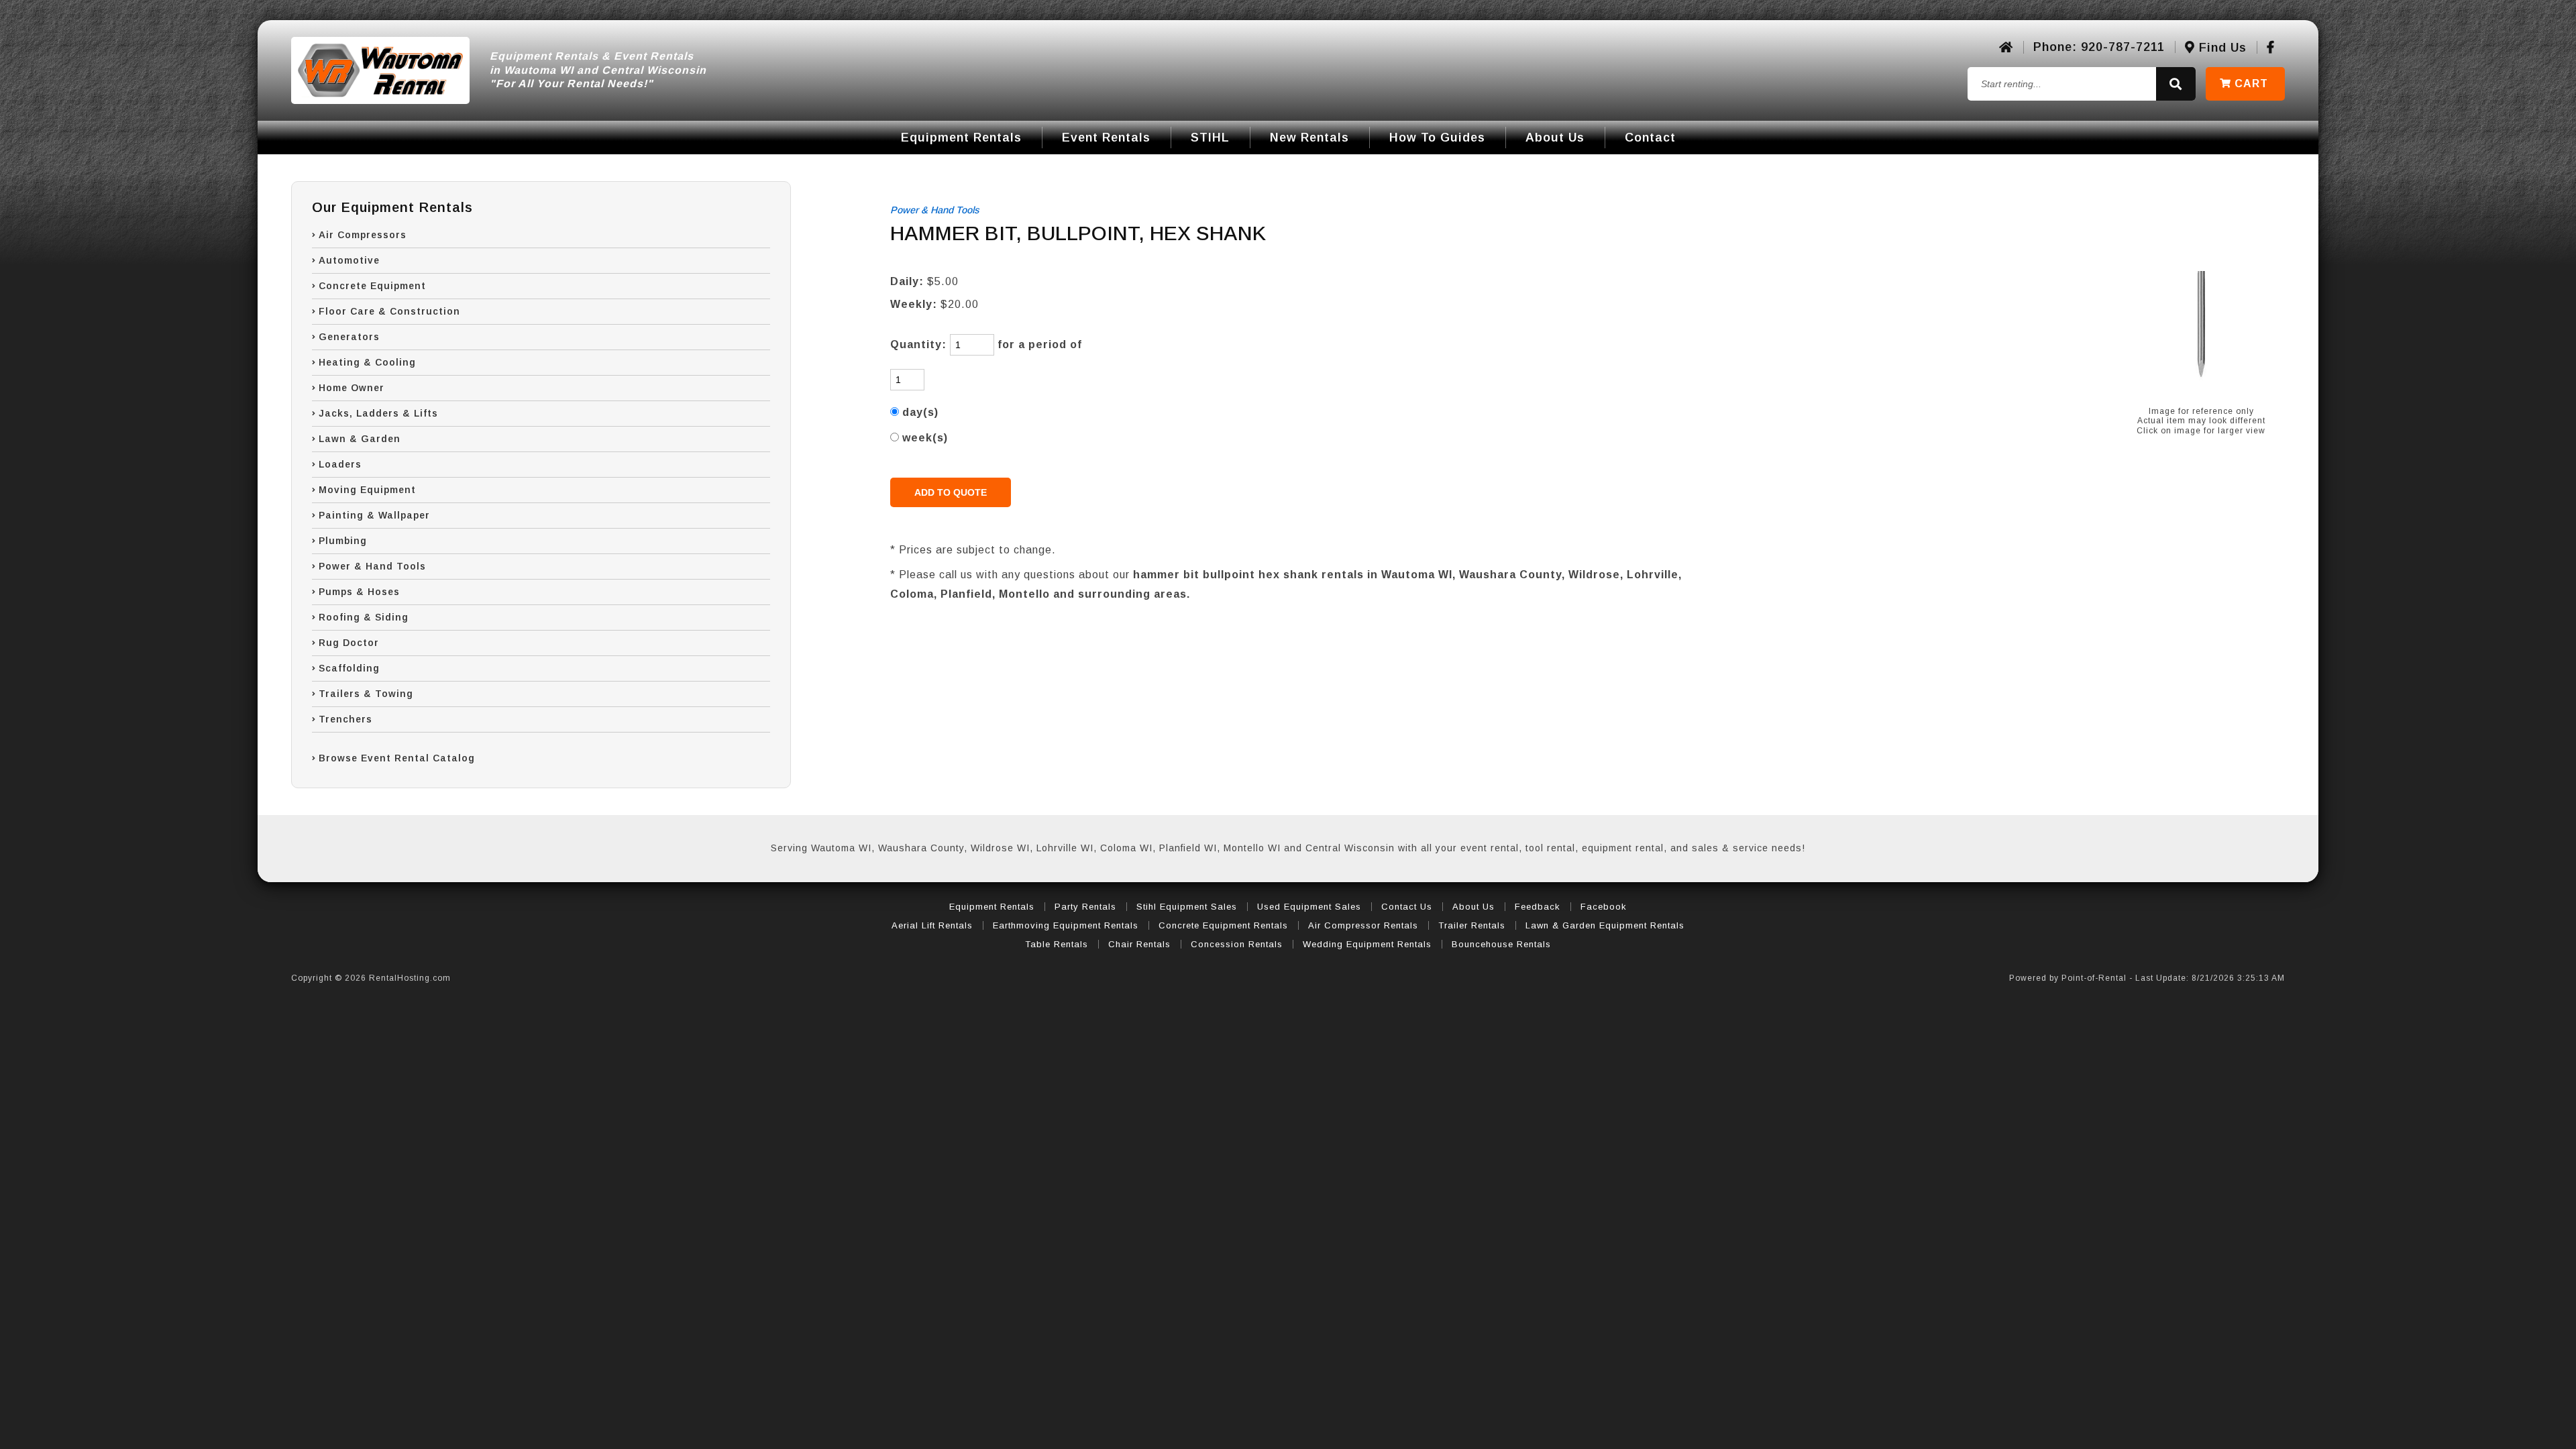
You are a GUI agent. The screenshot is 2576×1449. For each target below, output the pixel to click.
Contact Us (1407, 907)
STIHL (1210, 138)
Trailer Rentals (1472, 925)
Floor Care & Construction (389, 311)
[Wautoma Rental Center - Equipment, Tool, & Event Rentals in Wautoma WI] (380, 70)
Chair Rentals (1139, 944)
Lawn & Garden (360, 439)
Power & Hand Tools (372, 566)
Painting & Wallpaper (374, 515)
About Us (1555, 138)
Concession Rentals (1237, 944)
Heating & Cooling (367, 362)
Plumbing (343, 541)
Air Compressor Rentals (1363, 925)
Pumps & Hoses (359, 592)
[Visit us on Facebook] (2271, 48)
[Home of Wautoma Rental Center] (2006, 48)
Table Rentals (1057, 944)
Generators (349, 337)
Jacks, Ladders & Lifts (378, 413)
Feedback (1538, 907)
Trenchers (345, 719)
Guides (1437, 138)
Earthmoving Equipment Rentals (1066, 925)
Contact (1650, 138)
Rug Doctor (349, 643)
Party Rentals (1085, 907)
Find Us (2221, 48)
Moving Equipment (367, 490)
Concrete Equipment (372, 286)
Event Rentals (1106, 138)
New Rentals (1309, 138)
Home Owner (352, 388)
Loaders (340, 464)
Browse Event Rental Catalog (397, 758)
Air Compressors (363, 235)
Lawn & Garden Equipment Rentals (1605, 925)
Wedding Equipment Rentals (1367, 944)
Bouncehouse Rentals (1501, 944)
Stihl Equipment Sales (1187, 907)
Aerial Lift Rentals (932, 925)
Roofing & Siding (364, 617)
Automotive (349, 260)
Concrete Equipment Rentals (1223, 925)
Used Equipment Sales (1309, 907)
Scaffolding (349, 668)
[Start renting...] (2176, 84)
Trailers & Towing (366, 694)
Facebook (1604, 907)
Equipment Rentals (961, 138)
